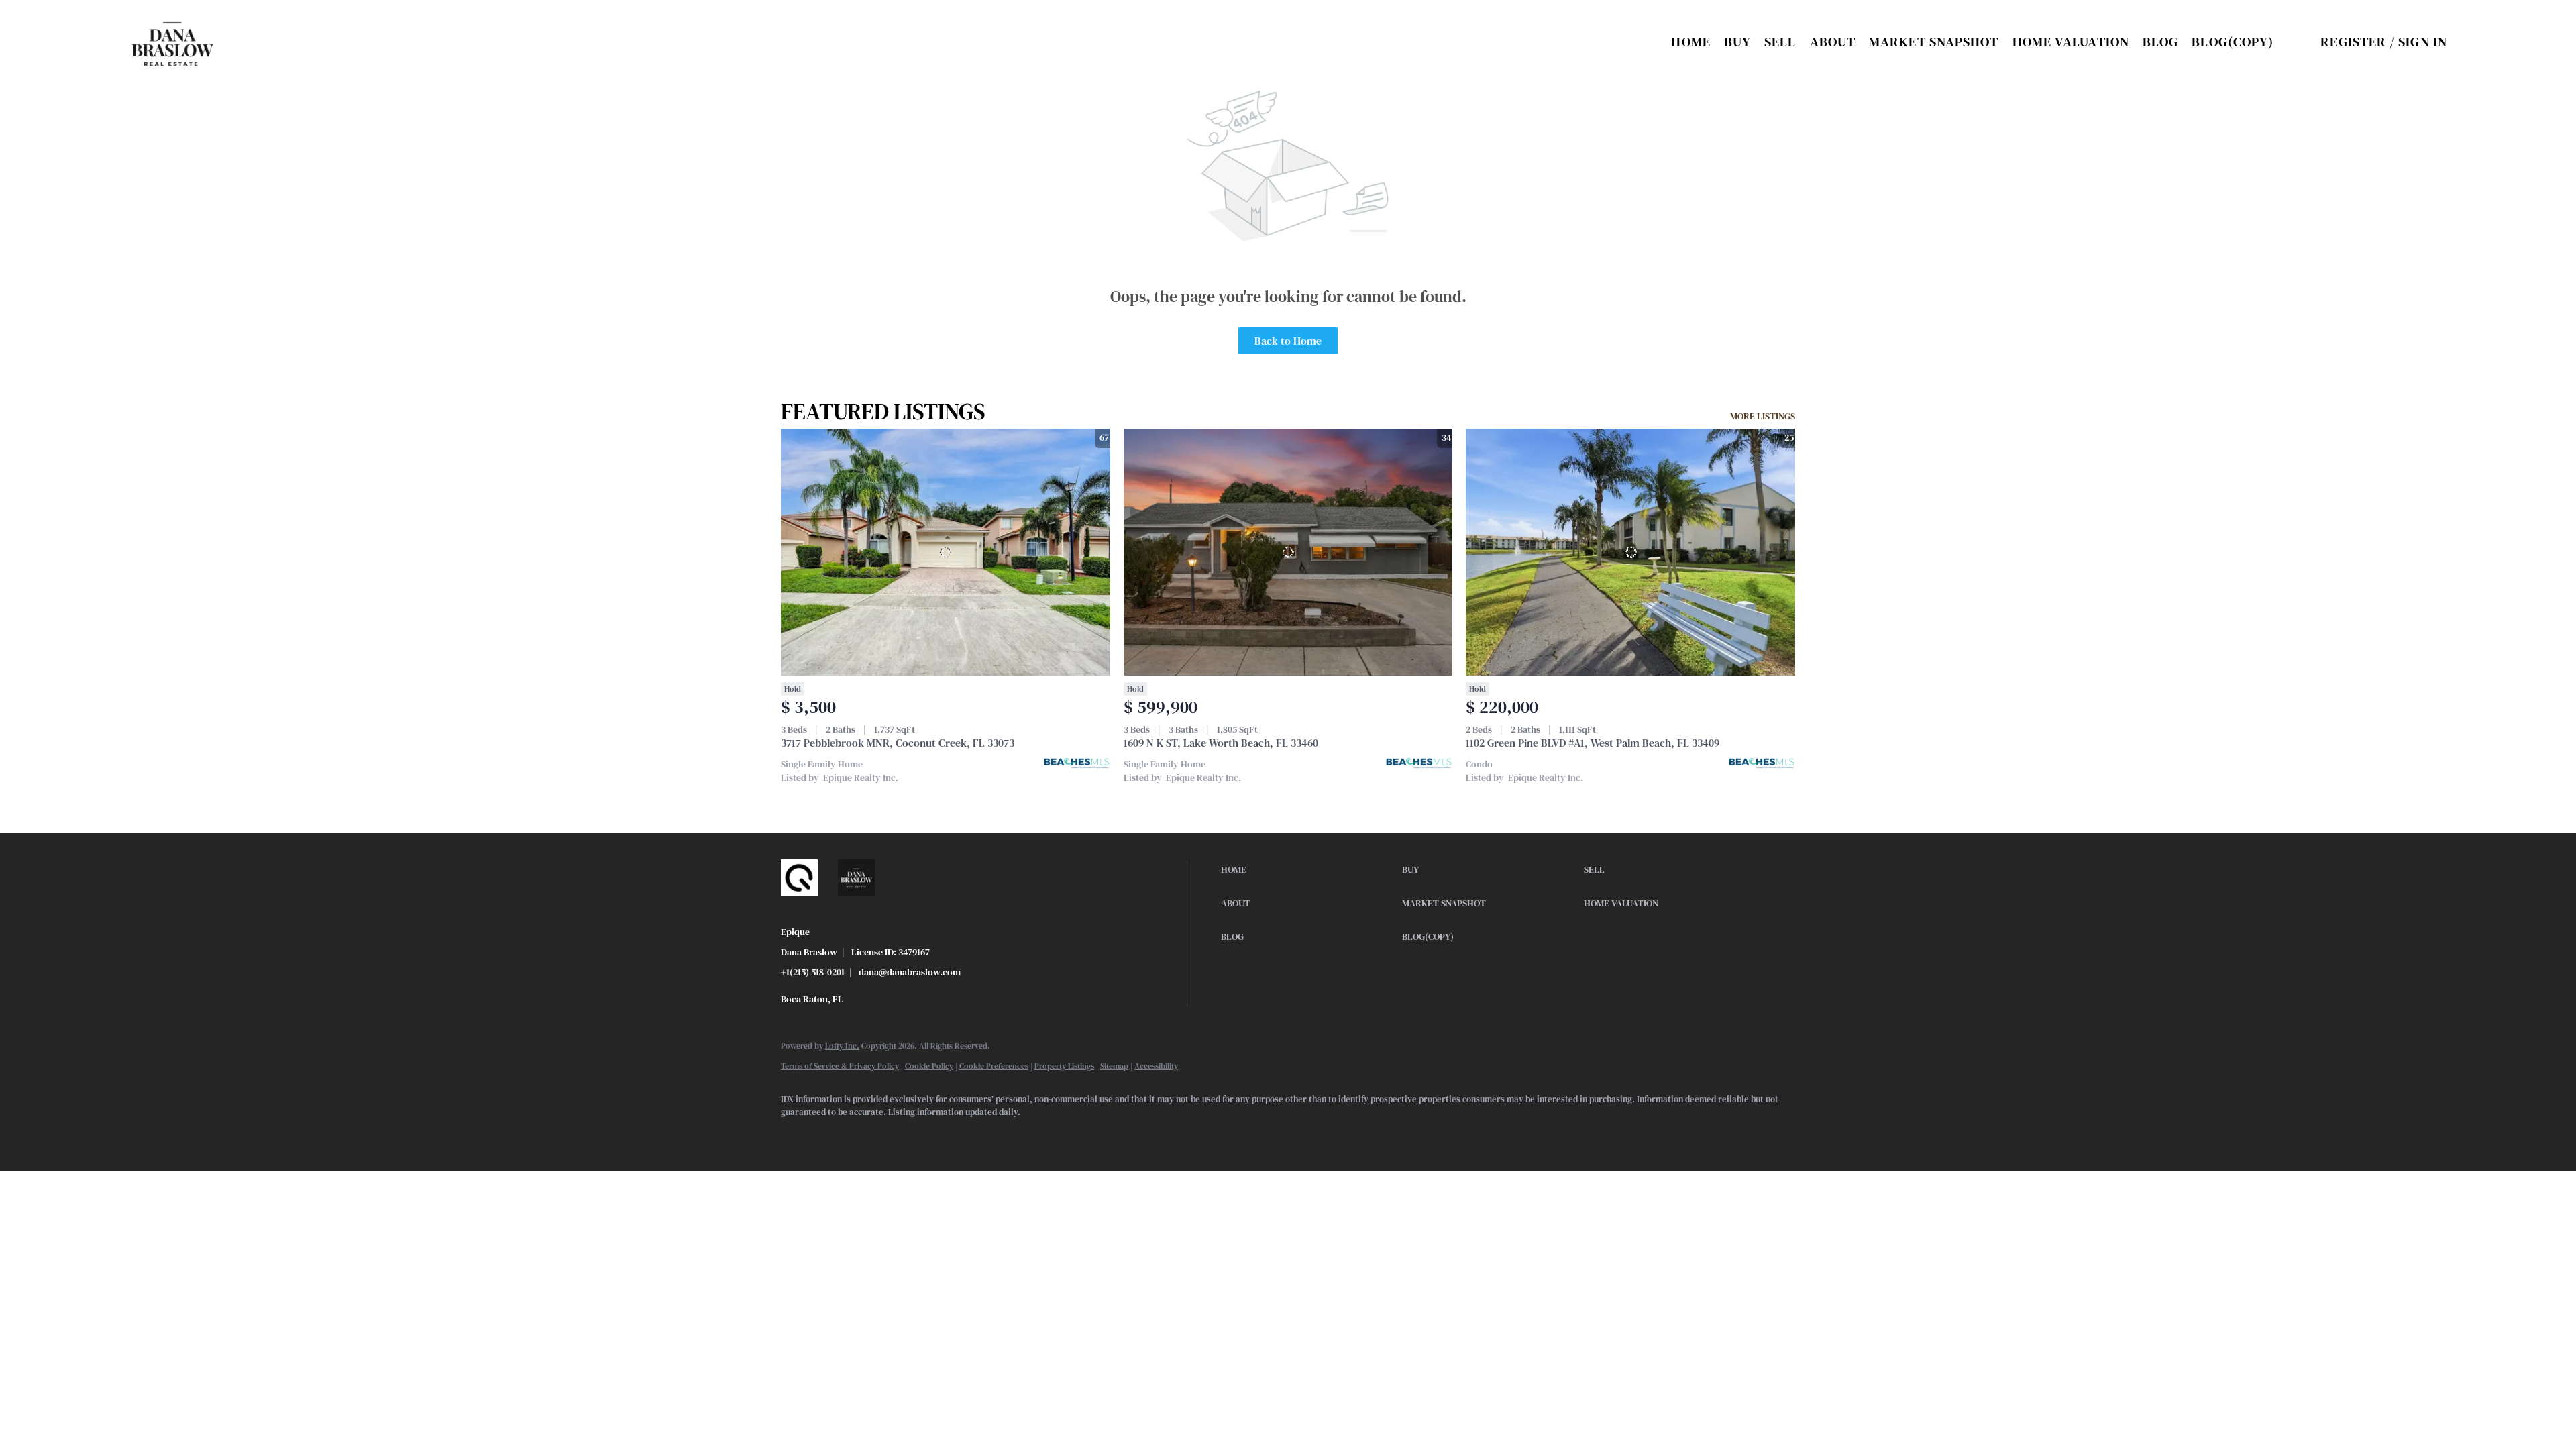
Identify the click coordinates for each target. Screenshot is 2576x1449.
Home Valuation (2071, 42)
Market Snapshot (1934, 42)
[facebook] (797, 1135)
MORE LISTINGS (1763, 416)
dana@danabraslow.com (910, 972)
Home (1690, 42)
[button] (173, 42)
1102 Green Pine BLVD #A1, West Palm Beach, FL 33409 (1593, 743)
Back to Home (1288, 341)
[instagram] (875, 1135)
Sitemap (1114, 1066)
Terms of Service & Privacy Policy (840, 1066)
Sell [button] (1780, 42)
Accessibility (1156, 1066)
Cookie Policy (929, 1066)
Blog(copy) (2233, 42)
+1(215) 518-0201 (813, 972)
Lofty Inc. (842, 1046)
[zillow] (836, 1135)
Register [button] (2353, 42)
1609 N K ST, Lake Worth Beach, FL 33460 (1221, 743)
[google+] (914, 1135)
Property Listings (1064, 1066)
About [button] (1833, 42)
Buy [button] (1737, 42)
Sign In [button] (2423, 42)
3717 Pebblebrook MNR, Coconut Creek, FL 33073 (898, 743)
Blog (2160, 42)
